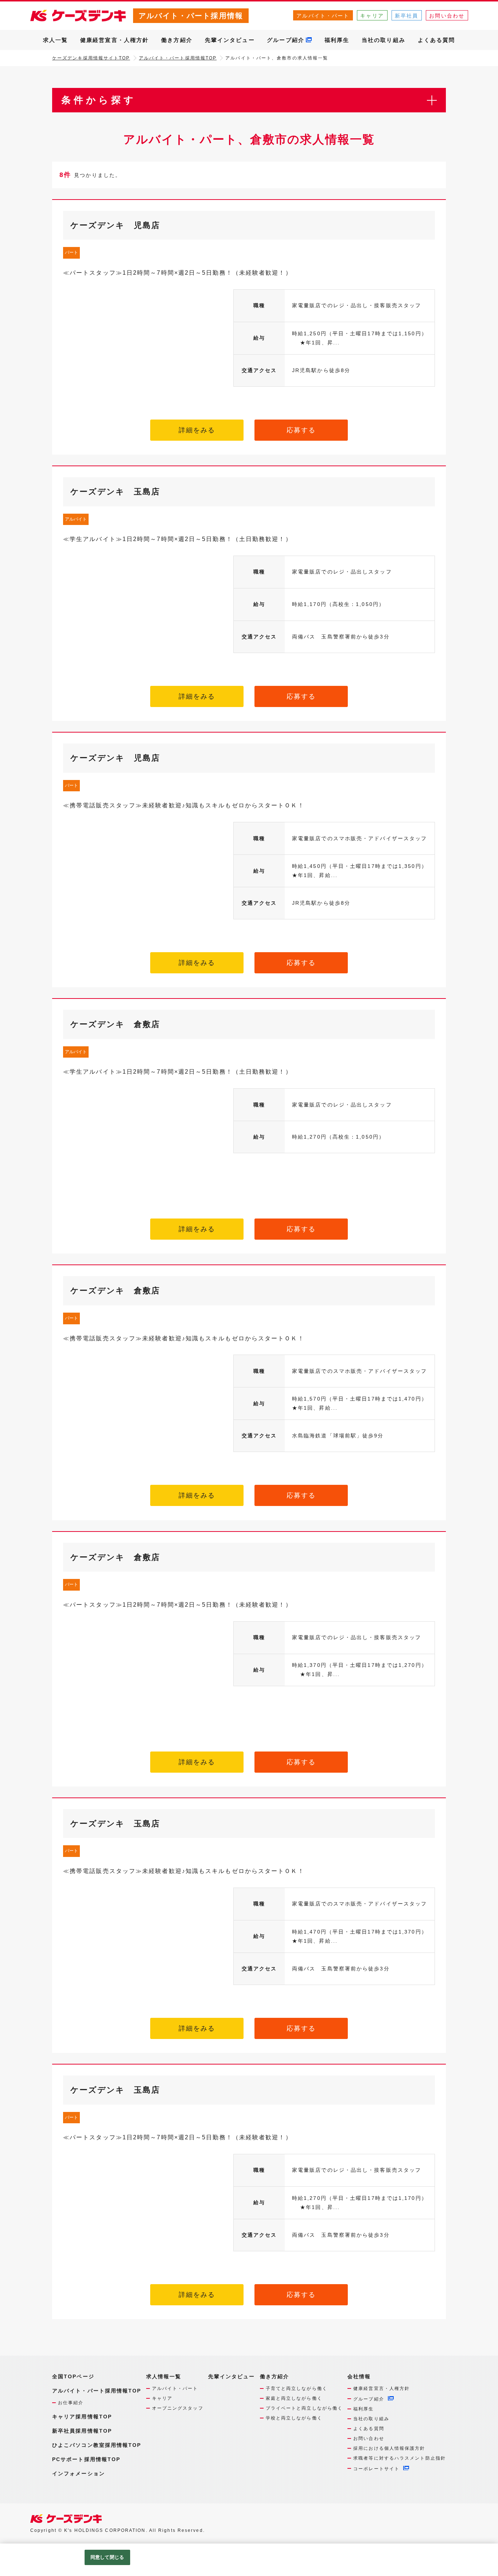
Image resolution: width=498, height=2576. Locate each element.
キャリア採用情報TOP (82, 2417)
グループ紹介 (286, 40)
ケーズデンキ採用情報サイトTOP (91, 58)
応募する (301, 430)
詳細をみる (197, 430)
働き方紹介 (177, 40)
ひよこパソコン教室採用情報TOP (97, 2445)
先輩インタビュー (230, 40)
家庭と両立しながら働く (294, 2398)
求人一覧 (55, 40)
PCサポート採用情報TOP (86, 2459)
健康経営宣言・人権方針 (114, 40)
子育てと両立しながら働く (297, 2388)
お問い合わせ (447, 16)
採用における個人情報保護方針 (389, 2448)
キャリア (372, 16)
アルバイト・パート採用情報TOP (178, 58)
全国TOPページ (73, 2376)
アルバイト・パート (323, 16)
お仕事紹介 (71, 2403)
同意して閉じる (107, 2557)
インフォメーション (79, 2473)
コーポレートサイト (376, 2469)
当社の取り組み (384, 40)
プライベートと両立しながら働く (304, 2408)
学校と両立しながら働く (294, 2418)
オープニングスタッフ (178, 2408)
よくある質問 (437, 40)
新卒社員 (406, 16)
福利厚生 (337, 40)
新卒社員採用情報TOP (82, 2431)
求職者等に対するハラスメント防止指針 (400, 2458)
